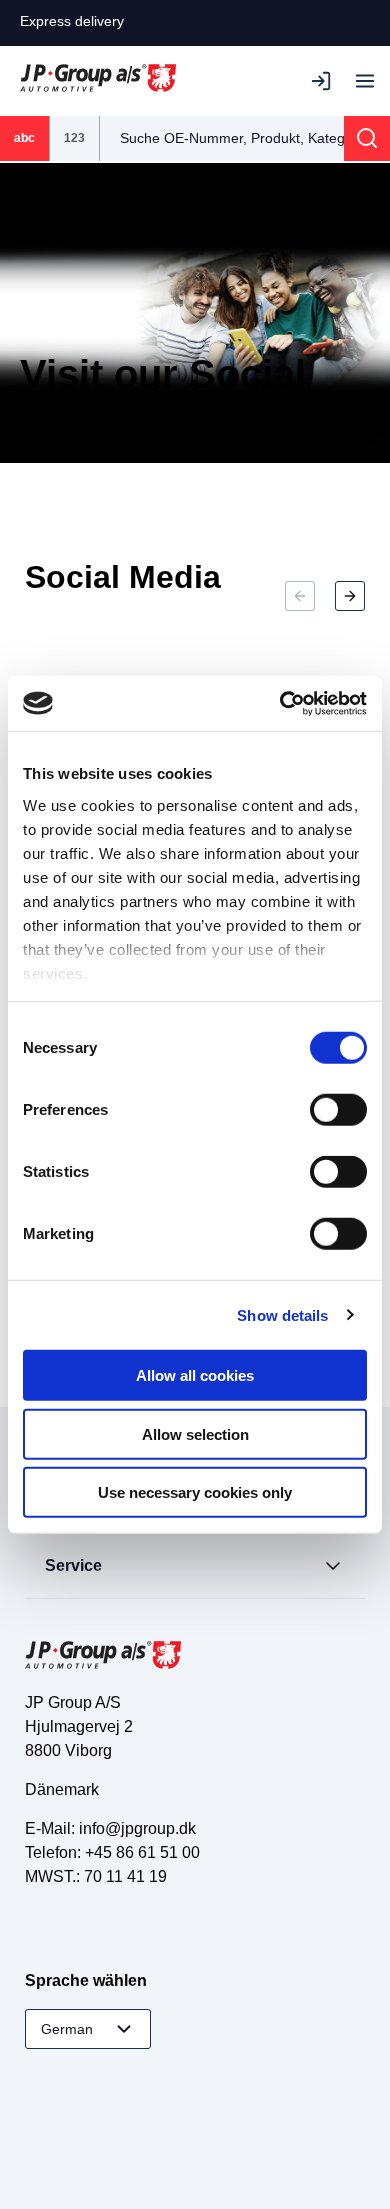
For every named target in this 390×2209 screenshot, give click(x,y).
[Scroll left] (300, 596)
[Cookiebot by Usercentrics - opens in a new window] (280, 703)
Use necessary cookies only (195, 1492)
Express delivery (72, 21)
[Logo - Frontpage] (98, 80)
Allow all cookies (195, 1375)
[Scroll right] (350, 596)
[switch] (338, 1110)
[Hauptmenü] (365, 81)
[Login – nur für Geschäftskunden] (325, 81)
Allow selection (195, 1433)
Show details (282, 1314)
